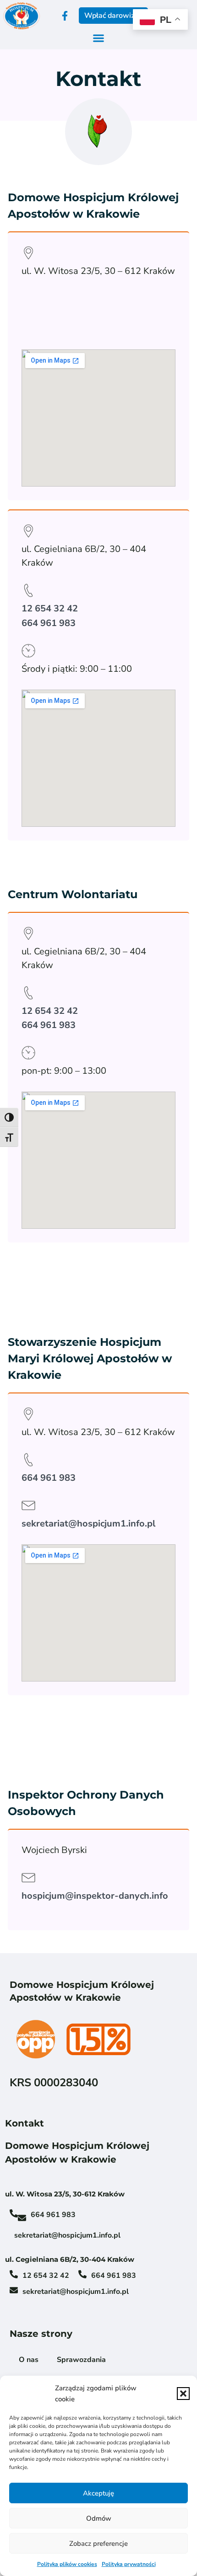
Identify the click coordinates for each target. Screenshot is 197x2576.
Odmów (99, 2518)
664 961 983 (49, 623)
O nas (29, 2360)
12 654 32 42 (50, 608)
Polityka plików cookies (67, 2564)
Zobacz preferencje (98, 2544)
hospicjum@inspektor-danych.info (95, 1896)
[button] (183, 2394)
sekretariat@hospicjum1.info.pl (88, 1524)
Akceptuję (98, 2493)
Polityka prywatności (129, 2564)
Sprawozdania (81, 2360)
